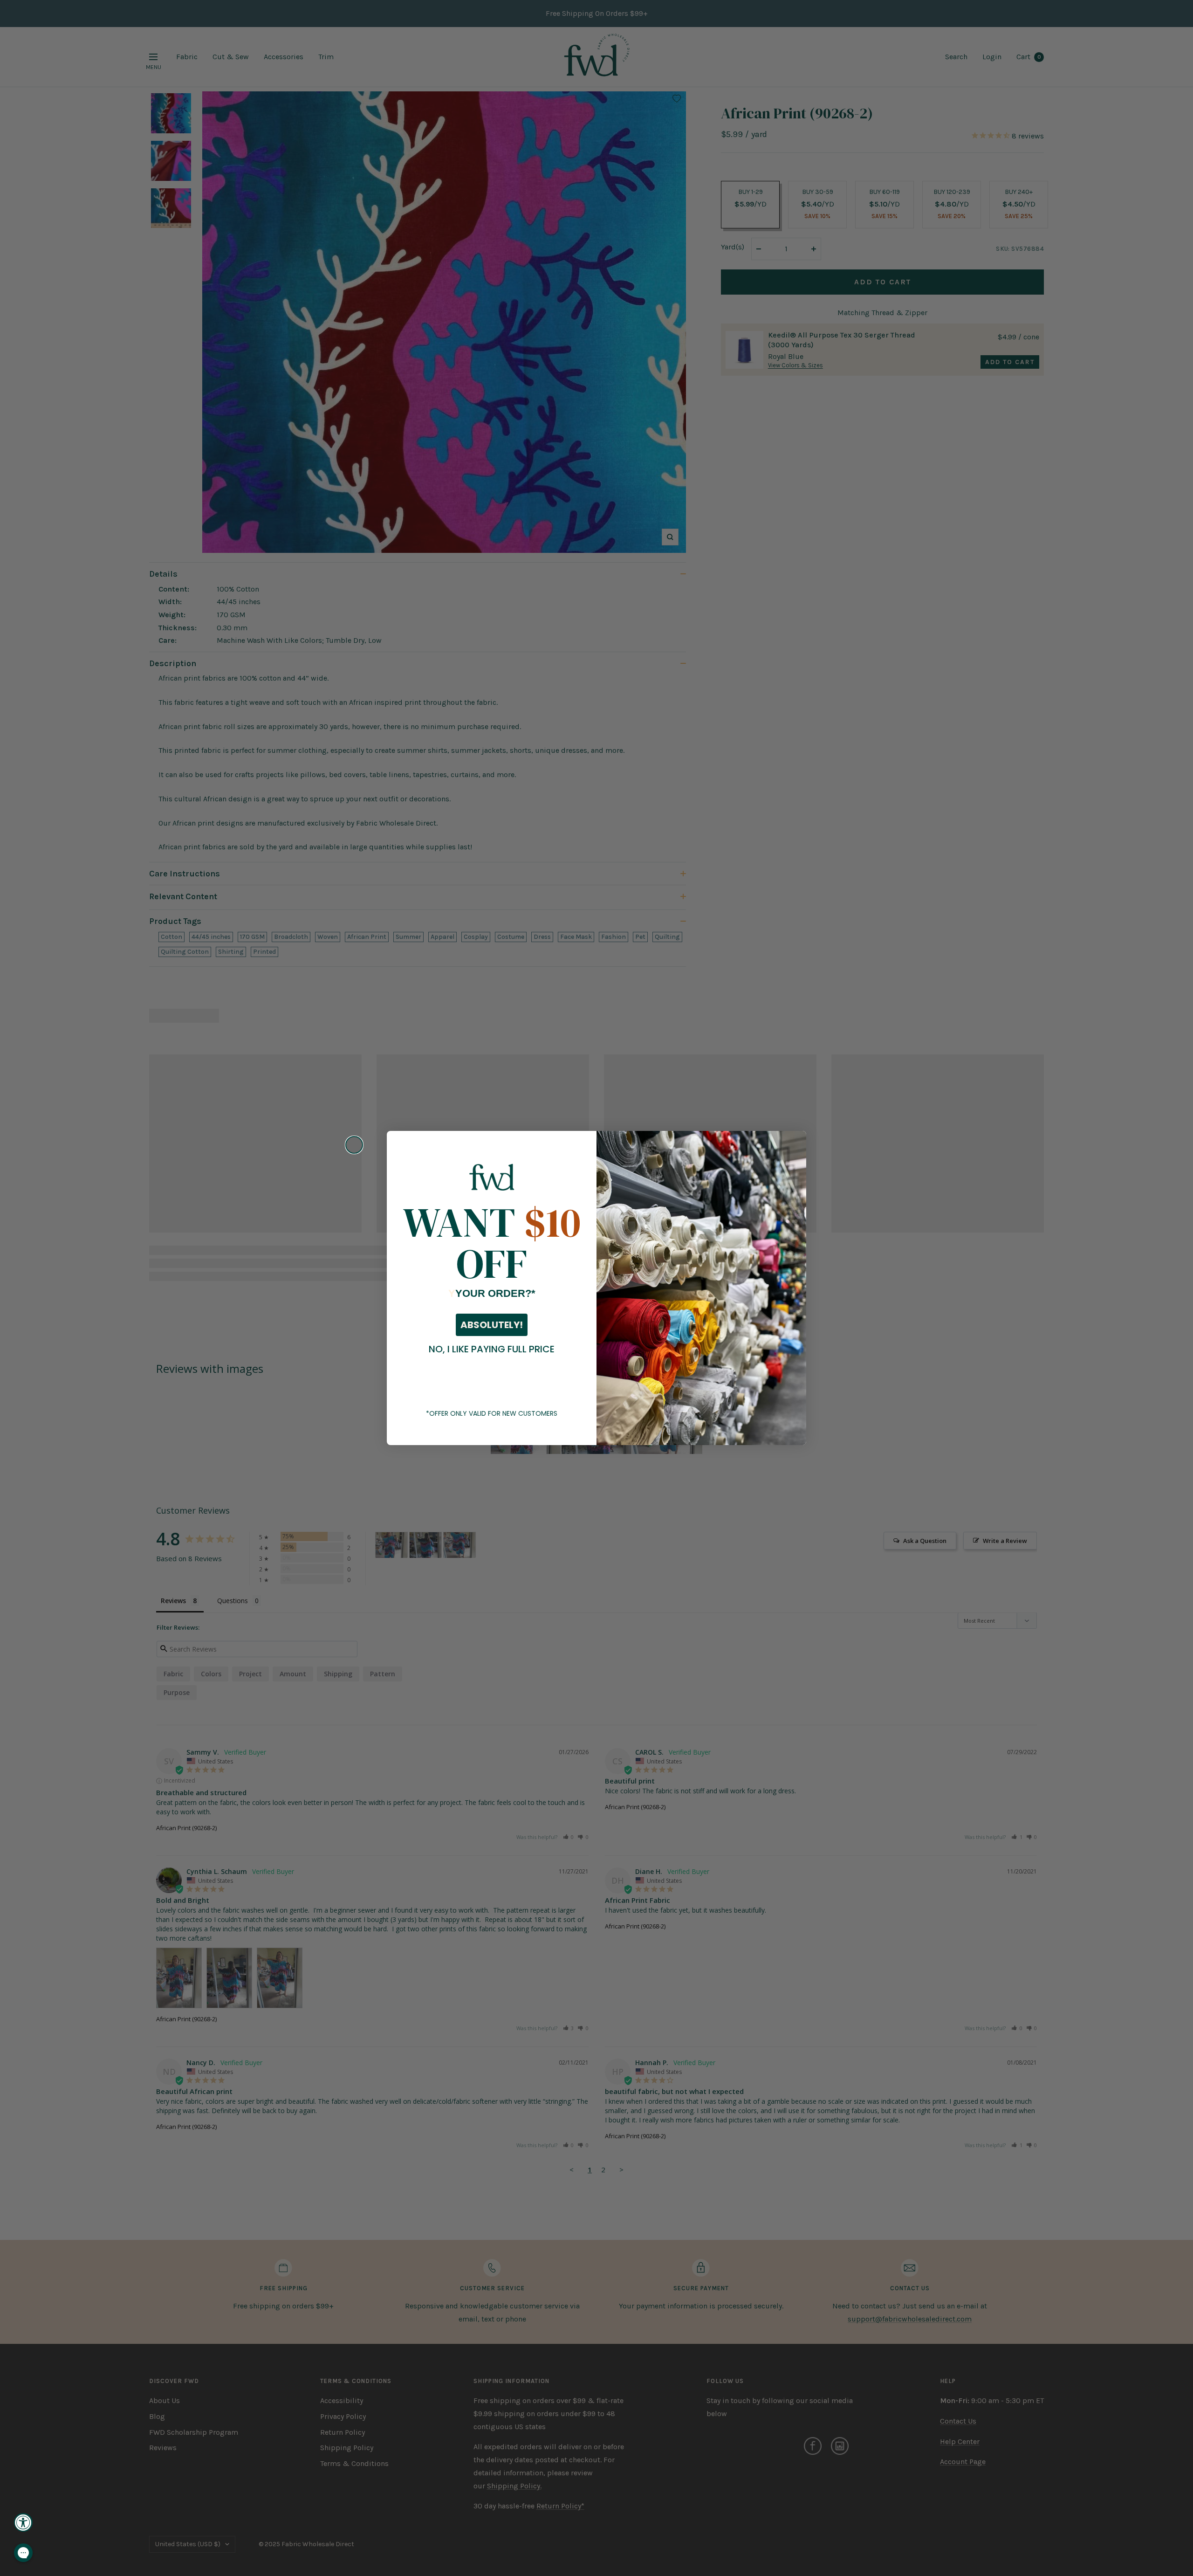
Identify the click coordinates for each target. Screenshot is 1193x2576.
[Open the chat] (23, 2553)
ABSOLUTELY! (492, 1325)
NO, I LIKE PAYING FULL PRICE (492, 1349)
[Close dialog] (354, 1145)
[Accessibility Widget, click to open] (23, 2522)
